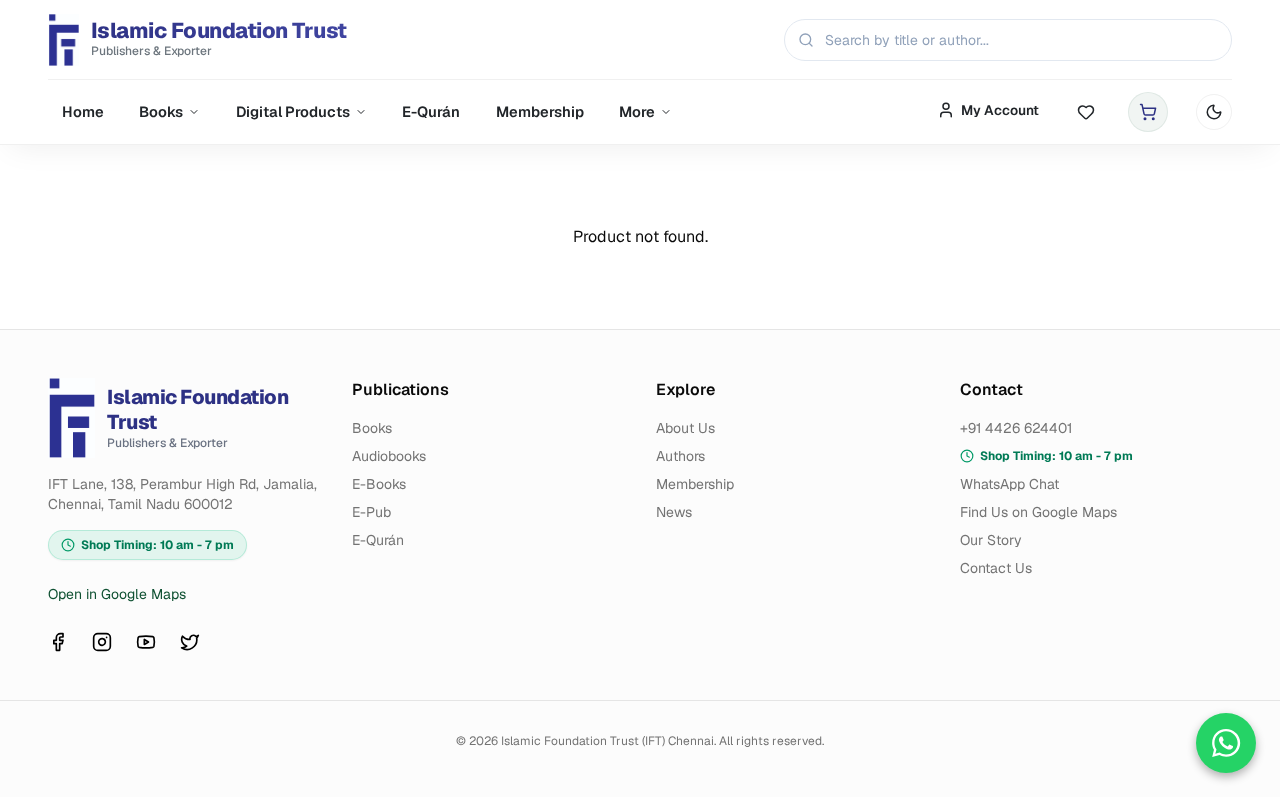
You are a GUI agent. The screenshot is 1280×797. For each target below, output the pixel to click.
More (637, 111)
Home (83, 111)
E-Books (379, 484)
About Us (685, 428)
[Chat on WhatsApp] (1226, 743)
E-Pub (371, 512)
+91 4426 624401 (1016, 428)
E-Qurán (431, 111)
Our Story (991, 540)
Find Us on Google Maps (1038, 512)
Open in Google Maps (117, 594)
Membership (540, 111)
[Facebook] (58, 642)
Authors (680, 456)
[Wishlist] (1086, 112)
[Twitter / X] (190, 642)
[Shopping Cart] (1148, 112)
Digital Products (293, 111)
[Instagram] (102, 642)
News (674, 512)
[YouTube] (146, 642)
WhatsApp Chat (1009, 484)
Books (161, 111)
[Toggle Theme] (1214, 112)
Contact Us (996, 568)
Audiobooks (389, 456)
